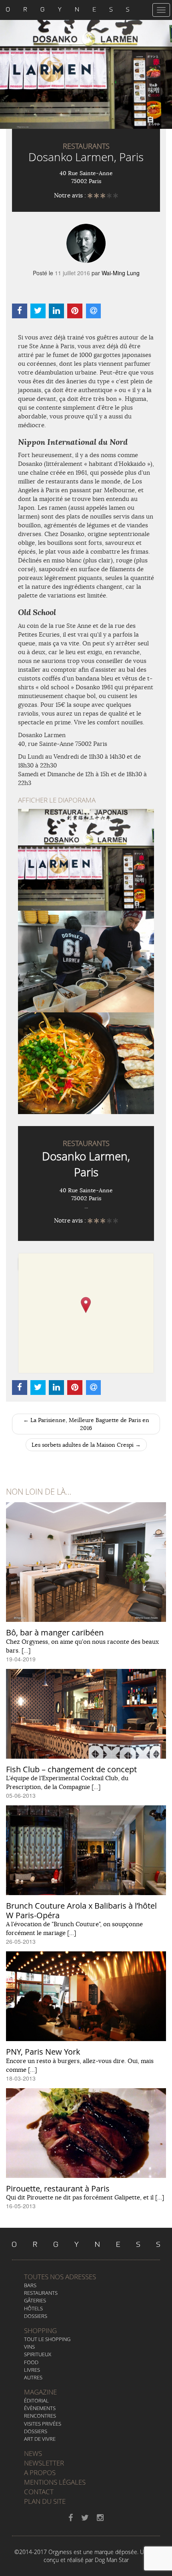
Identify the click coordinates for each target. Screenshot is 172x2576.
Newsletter (44, 2463)
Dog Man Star (112, 2560)
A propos (40, 2472)
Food (31, 2362)
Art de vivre (40, 2439)
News (33, 2453)
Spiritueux (38, 2354)
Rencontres (40, 2416)
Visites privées (43, 2424)
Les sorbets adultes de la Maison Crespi (86, 1445)
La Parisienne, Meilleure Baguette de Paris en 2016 (86, 1424)
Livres (32, 2370)
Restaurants (41, 2293)
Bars (30, 2285)
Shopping (40, 2330)
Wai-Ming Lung (121, 273)
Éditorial (36, 2400)
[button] (86, 1305)
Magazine (40, 2392)
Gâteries (35, 2300)
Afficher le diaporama (57, 800)
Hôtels (33, 2308)
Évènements (40, 2408)
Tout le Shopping (47, 2339)
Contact (39, 2492)
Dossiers (36, 2316)
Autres (33, 2377)
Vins (29, 2347)
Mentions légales (55, 2482)
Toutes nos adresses (60, 2277)
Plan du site (45, 2501)
